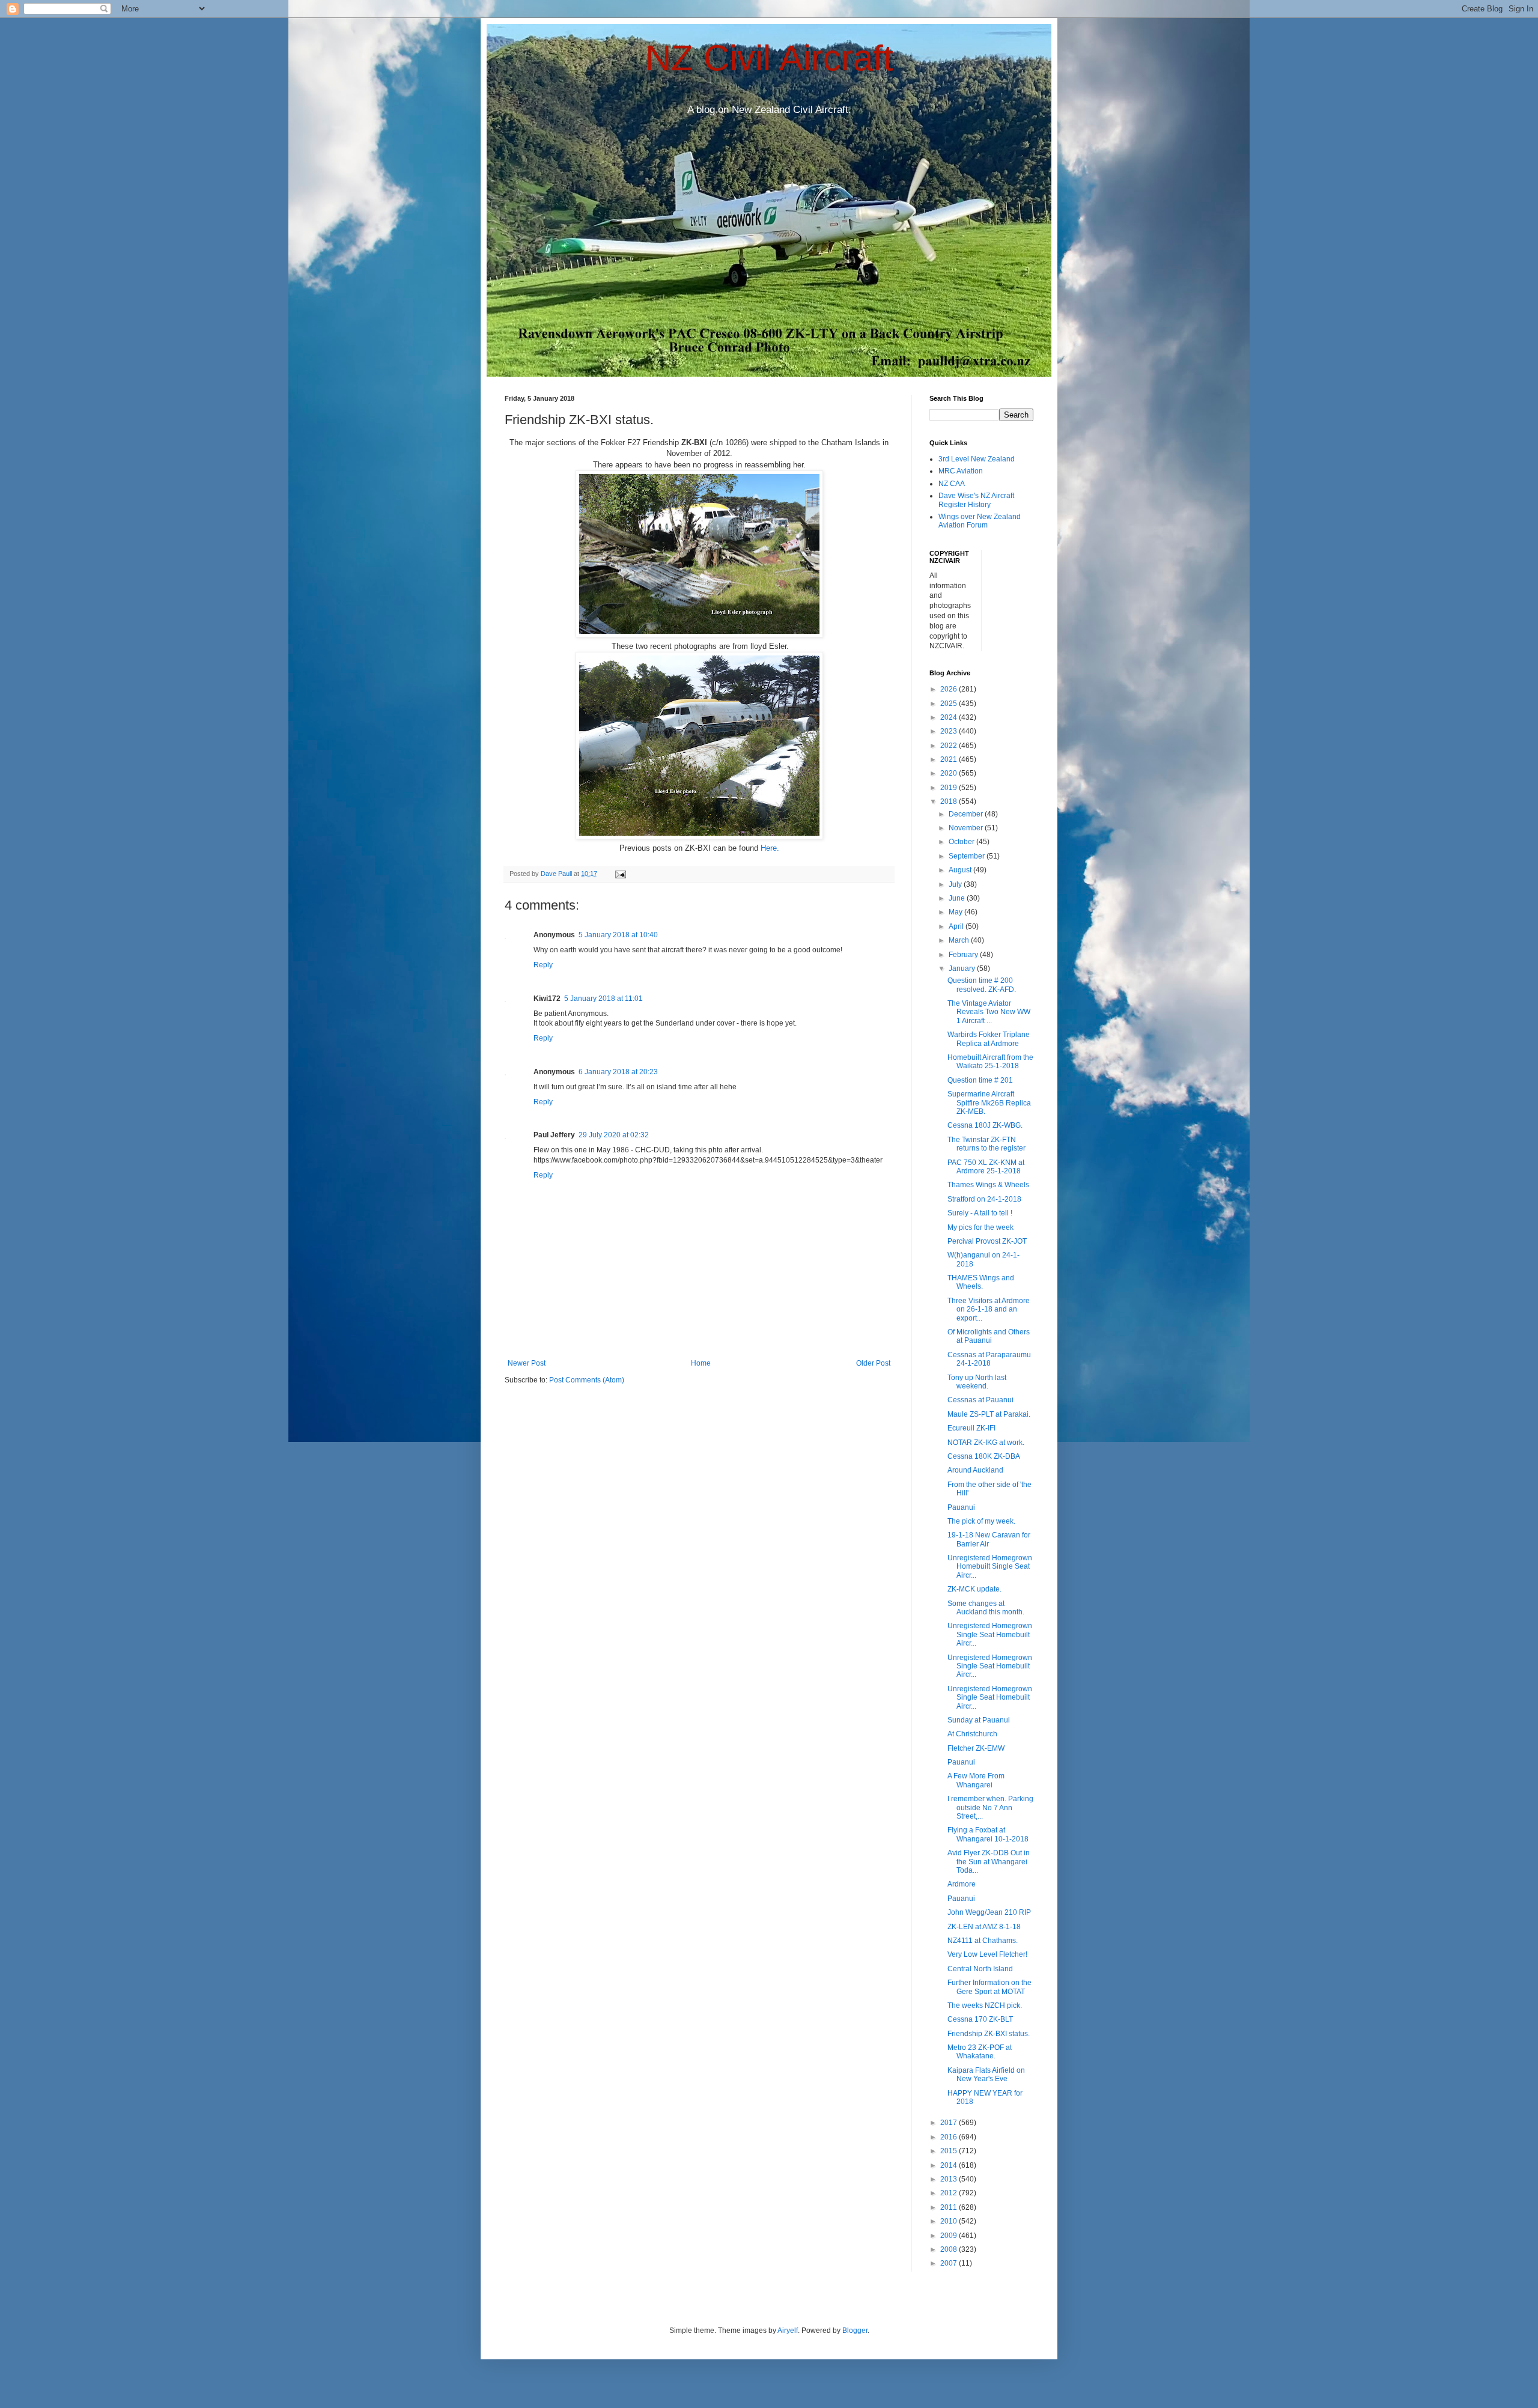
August (961, 870)
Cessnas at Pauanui (980, 1400)
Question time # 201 (980, 1080)
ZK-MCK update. (974, 1589)
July (956, 884)
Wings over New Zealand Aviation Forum (980, 521)
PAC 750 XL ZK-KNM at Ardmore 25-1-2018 (986, 1167)
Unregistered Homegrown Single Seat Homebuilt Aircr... (990, 1634)
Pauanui (961, 1507)
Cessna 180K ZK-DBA (984, 1456)
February (964, 955)
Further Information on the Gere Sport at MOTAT (989, 1987)
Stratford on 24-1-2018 (984, 1199)
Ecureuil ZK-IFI (971, 1428)
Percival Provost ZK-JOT (987, 1241)
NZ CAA (952, 484)
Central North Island (980, 1969)
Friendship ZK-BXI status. (989, 2034)
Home (701, 1363)
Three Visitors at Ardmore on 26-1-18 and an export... (989, 1309)
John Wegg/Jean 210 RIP (989, 1912)
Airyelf (788, 2330)
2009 (950, 2236)
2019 (950, 788)
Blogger (855, 2330)
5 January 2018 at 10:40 (618, 935)
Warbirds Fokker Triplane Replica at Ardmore (989, 1039)
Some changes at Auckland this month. (986, 1608)
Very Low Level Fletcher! (987, 1954)
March (960, 940)
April (957, 926)
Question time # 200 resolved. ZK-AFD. (982, 985)
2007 (950, 2263)
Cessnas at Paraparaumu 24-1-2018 (989, 1359)
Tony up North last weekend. (977, 1382)
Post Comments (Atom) (587, 1380)
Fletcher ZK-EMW (976, 1748)
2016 (950, 2137)
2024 (950, 717)
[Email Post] (620, 874)
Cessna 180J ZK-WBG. (985, 1125)
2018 (950, 801)
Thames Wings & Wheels (988, 1185)
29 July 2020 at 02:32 (614, 1135)
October (962, 842)
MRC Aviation (961, 471)
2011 (950, 2207)
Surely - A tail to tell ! (980, 1213)
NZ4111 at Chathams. (983, 1941)
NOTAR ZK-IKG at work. (986, 1443)
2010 (950, 2221)
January (963, 968)
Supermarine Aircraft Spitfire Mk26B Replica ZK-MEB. (989, 1103)
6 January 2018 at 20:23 (618, 1072)
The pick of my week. (981, 1521)
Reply (543, 965)
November (967, 828)
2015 (950, 2151)
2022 (950, 746)
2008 (950, 2249)
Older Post (873, 1363)
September (968, 856)
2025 (950, 704)
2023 (950, 731)
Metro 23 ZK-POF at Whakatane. (980, 2052)
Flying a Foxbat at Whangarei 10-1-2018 (988, 1834)
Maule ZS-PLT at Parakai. (989, 1414)
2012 (950, 2193)
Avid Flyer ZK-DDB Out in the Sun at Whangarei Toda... (989, 1862)
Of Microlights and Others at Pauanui (989, 1336)
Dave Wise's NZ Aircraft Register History (976, 500)
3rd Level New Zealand (977, 459)
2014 (950, 2165)
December (967, 814)
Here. (770, 848)
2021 (950, 759)
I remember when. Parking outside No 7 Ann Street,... (990, 1808)
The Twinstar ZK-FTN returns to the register (986, 1144)
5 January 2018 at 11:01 (603, 999)
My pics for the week (980, 1227)
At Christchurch (972, 1734)
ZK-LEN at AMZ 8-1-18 (984, 1927)
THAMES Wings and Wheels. (981, 1282)
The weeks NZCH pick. (985, 2005)
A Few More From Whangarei (976, 1780)
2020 (950, 773)
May (956, 912)
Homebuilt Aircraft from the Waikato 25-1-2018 (990, 1062)
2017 (950, 2123)
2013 (950, 2179)
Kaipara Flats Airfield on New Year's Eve (986, 2075)
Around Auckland (975, 1470)
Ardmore (962, 1884)
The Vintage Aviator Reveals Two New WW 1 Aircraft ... (989, 1012)
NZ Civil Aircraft (769, 58)
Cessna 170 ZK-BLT (980, 2019)
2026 (950, 689)
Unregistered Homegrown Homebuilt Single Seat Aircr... (990, 1567)
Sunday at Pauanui (979, 1720)
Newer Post (527, 1363)
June (958, 898)
